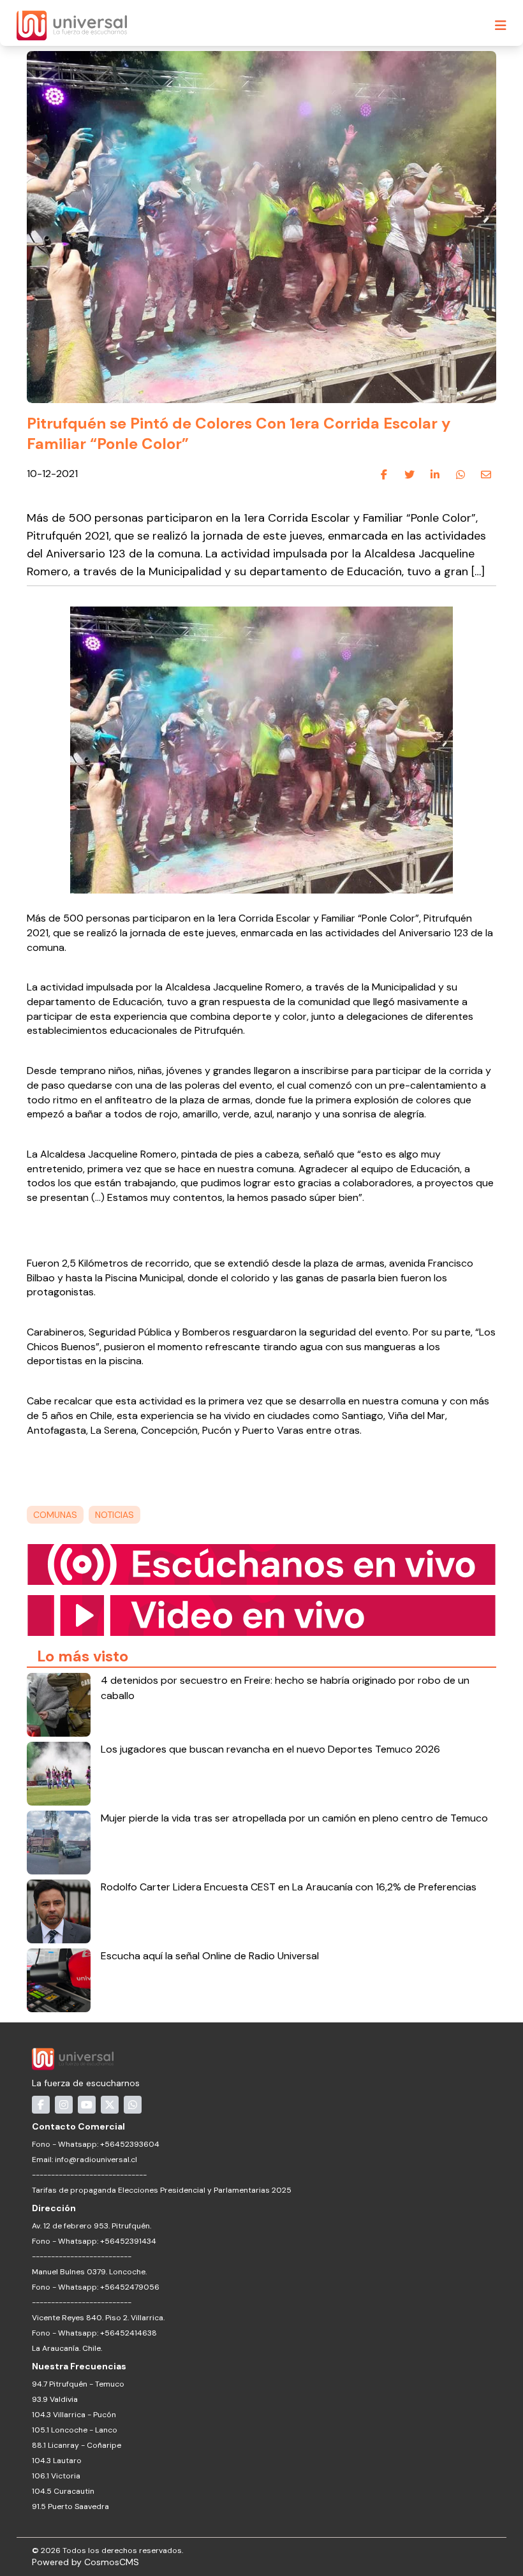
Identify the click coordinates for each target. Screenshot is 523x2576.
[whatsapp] (460, 475)
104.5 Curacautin (63, 2491)
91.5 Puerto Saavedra (70, 2506)
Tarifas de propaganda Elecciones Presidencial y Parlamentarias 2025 (162, 2190)
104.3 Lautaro (57, 2461)
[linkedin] (435, 475)
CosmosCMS (112, 2562)
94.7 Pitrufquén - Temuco (78, 2384)
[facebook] (384, 475)
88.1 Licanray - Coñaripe (77, 2445)
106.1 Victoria (56, 2476)
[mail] (486, 475)
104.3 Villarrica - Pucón (74, 2415)
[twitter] (409, 475)
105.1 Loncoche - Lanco (75, 2430)
